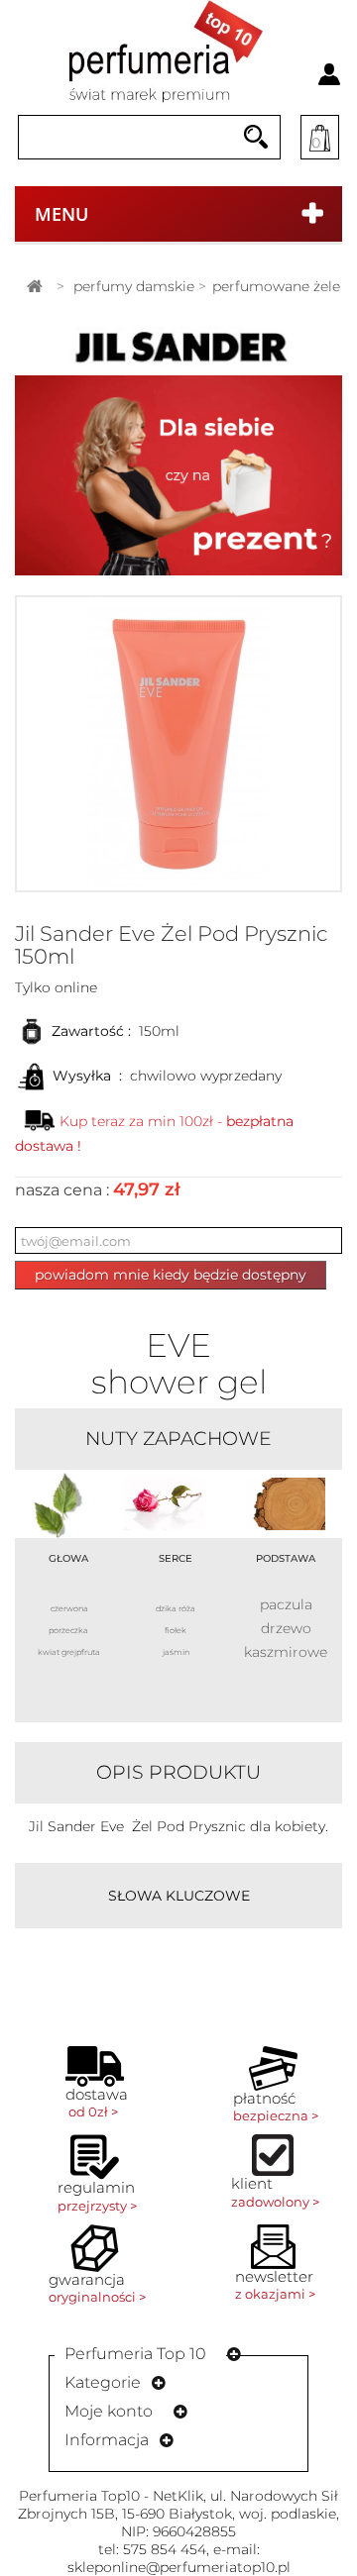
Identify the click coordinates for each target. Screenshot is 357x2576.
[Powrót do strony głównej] (35, 287)
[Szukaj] (256, 137)
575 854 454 (165, 2549)
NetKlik (178, 2496)
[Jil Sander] (178, 346)
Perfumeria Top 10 (135, 2354)
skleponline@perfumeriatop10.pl (179, 2567)
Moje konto (109, 2411)
